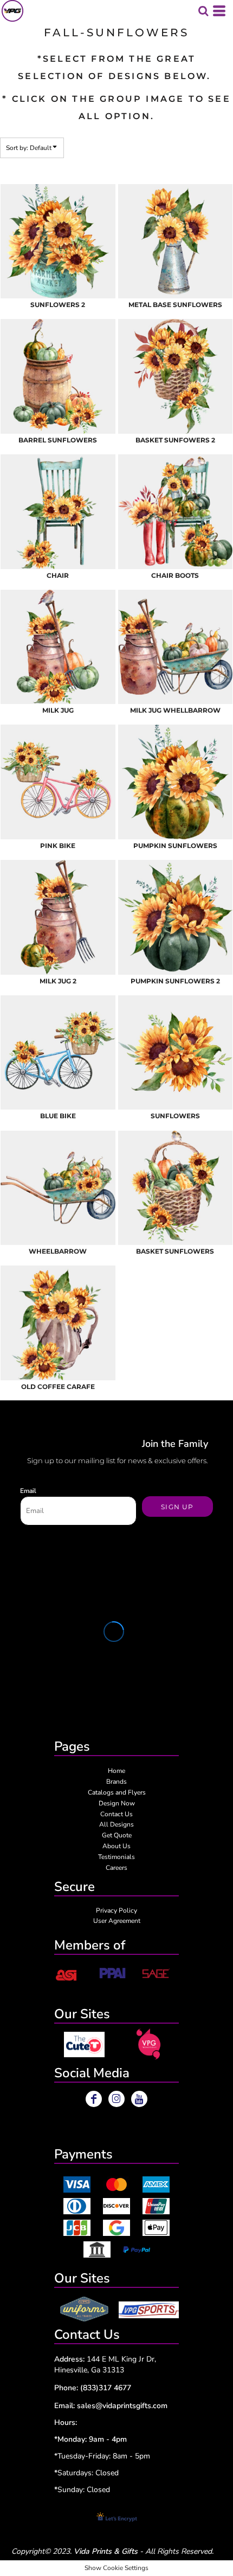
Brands (116, 1782)
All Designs (116, 1824)
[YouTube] (139, 2099)
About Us (116, 1846)
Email (28, 1491)
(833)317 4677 (106, 2388)
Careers (116, 1868)
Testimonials (116, 1857)
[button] (84, 2045)
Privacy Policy (116, 1910)
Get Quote (117, 1835)
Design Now (117, 1803)
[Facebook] (94, 2099)
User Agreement (117, 1921)
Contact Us (116, 1814)
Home (116, 1771)
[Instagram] (116, 2099)
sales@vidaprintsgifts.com (122, 2406)
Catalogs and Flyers (117, 1792)
